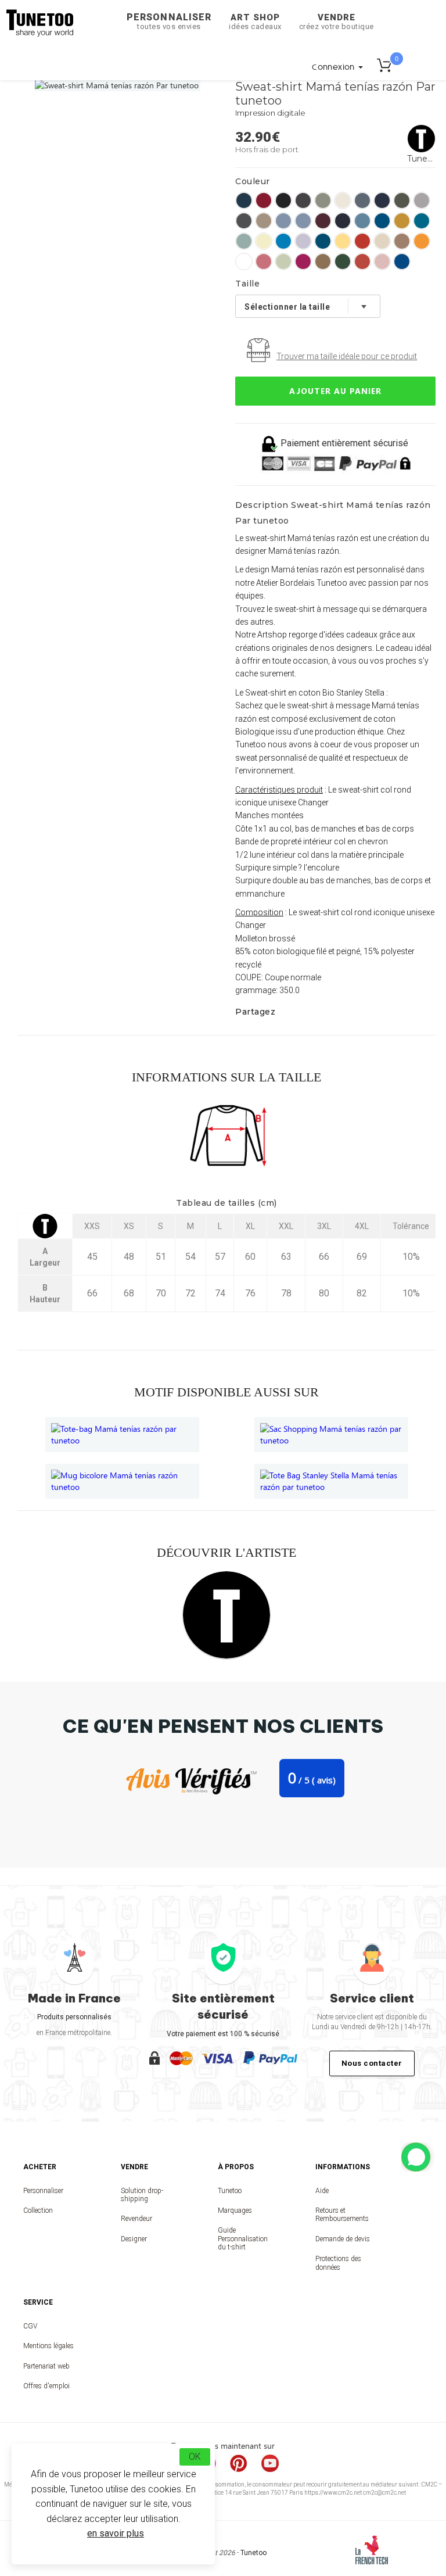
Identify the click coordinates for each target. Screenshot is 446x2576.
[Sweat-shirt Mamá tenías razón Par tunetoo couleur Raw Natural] (382, 241)
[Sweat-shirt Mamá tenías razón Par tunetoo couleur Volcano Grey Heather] (303, 200)
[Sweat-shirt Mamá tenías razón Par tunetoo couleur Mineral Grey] (362, 200)
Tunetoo (230, 2191)
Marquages (235, 2210)
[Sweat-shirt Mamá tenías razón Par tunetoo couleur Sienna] (402, 241)
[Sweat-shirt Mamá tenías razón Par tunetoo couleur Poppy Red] (362, 241)
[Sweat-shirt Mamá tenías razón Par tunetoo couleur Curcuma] (402, 221)
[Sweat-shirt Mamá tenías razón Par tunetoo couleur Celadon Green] (283, 261)
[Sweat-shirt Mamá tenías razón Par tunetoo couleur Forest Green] (343, 261)
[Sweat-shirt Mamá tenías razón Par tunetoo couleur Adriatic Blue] (362, 221)
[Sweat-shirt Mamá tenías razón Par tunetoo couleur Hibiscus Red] (264, 200)
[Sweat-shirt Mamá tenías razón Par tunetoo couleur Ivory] (343, 200)
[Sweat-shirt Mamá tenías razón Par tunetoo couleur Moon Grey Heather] (422, 200)
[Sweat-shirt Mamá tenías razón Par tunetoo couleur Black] (283, 200)
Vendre (337, 22)
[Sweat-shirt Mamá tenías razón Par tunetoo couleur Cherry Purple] (303, 261)
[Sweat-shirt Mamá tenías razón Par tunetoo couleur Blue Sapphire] (382, 221)
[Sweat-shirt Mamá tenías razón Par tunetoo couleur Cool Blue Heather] (283, 221)
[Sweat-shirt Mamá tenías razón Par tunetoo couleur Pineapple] (343, 241)
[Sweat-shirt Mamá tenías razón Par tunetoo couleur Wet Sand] (264, 221)
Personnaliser (169, 21)
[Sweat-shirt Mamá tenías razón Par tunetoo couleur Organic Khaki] (402, 200)
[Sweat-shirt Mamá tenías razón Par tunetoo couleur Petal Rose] (382, 261)
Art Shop (255, 22)
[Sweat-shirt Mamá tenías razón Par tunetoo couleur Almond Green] (323, 200)
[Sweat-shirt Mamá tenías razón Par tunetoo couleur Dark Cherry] (323, 221)
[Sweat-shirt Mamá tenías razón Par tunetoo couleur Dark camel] (323, 261)
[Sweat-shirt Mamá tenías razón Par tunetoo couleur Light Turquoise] (283, 241)
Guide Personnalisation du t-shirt (243, 2239)
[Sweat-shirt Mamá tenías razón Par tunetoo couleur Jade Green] (244, 241)
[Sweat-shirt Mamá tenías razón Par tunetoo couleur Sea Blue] (402, 261)
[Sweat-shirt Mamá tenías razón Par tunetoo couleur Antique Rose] (264, 261)
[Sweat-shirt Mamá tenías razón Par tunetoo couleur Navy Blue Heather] (382, 200)
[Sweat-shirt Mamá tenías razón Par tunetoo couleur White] (244, 261)
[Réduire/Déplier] (416, 2157)
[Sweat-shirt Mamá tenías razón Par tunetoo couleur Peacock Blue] (244, 200)
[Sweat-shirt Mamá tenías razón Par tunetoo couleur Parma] (303, 241)
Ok (195, 2457)
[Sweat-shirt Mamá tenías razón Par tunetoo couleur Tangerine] (422, 241)
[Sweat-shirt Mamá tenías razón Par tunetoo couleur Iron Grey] (244, 221)
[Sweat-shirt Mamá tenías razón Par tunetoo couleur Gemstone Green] (422, 221)
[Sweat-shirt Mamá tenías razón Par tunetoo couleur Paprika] (362, 261)
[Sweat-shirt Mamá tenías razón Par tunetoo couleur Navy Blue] (343, 221)
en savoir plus (116, 2533)
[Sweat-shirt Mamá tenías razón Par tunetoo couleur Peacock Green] (323, 241)
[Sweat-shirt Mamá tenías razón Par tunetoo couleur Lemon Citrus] (264, 241)
